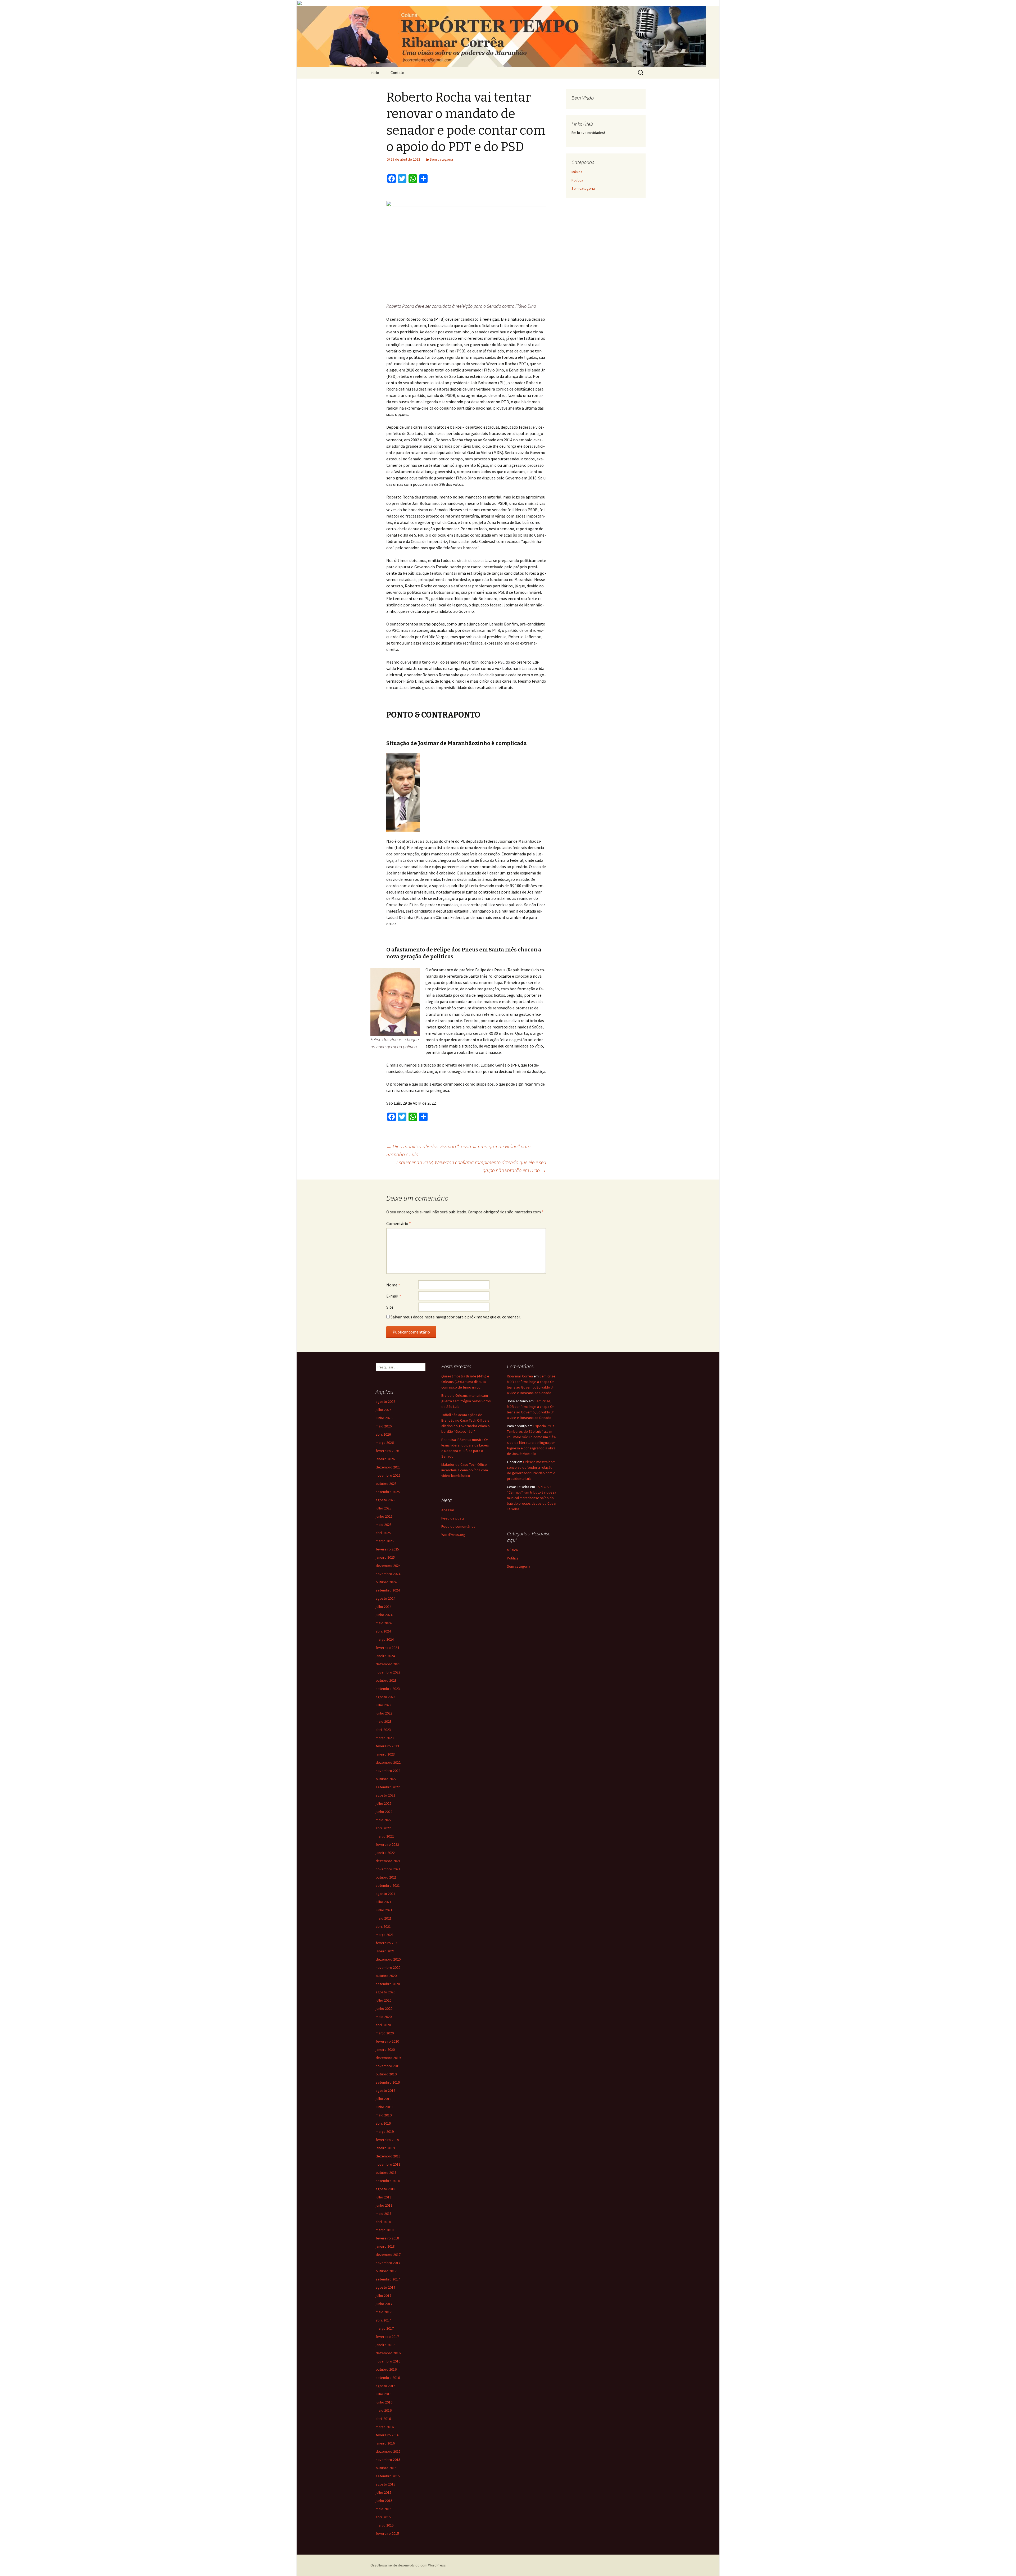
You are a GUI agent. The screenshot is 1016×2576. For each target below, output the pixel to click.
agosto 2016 (385, 2386)
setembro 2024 (388, 1590)
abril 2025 (383, 1533)
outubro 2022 (386, 1779)
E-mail (394, 1296)
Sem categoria (441, 159)
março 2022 (385, 1836)
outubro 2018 (386, 2173)
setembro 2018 (388, 2181)
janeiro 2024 (385, 1656)
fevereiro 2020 (387, 2041)
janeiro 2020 (385, 2049)
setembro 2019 (388, 2082)
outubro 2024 (386, 1582)
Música (577, 172)
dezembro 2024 (388, 1566)
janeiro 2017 (385, 2345)
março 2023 (385, 1738)
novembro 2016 (388, 2361)
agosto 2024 (385, 1598)
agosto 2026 (385, 1402)
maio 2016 (384, 2410)
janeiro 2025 (385, 1557)
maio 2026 (384, 1426)
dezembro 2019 (388, 2058)
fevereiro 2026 (387, 1451)
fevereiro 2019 (387, 2140)
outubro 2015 (386, 2468)
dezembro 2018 (388, 2156)
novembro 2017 (388, 2263)
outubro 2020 (386, 1976)
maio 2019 (384, 2115)
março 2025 (385, 1541)
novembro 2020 (388, 1967)
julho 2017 (384, 2296)
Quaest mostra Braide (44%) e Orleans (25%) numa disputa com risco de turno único (465, 1382)
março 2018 (385, 2230)
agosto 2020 (385, 1992)
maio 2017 (384, 2312)
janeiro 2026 (385, 1459)
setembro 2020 (388, 1984)
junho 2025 (384, 1516)
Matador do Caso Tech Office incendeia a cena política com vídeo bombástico (465, 1470)
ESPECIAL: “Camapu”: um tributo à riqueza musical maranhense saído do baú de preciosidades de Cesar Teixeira (532, 1498)
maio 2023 (384, 1721)
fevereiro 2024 (387, 1648)
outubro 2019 (386, 2074)
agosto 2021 (385, 1894)
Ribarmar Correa (520, 1376)
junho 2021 (384, 1910)
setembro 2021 (388, 1885)
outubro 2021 (386, 1877)
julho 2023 (384, 1705)
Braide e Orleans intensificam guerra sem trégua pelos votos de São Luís (466, 1401)
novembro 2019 (388, 2066)
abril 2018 (383, 2222)
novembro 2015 (388, 2460)
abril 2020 (383, 2025)
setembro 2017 (388, 2279)
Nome (393, 1285)
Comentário (399, 1223)
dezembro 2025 (388, 1467)
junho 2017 (384, 2304)
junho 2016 (384, 2402)
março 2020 (385, 2033)
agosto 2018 (385, 2189)
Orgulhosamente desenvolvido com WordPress (408, 2565)
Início (375, 73)
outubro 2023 (386, 1680)
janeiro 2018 (385, 2246)
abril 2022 (383, 1828)
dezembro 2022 (388, 1762)
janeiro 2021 (385, 1951)
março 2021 (385, 1935)
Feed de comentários (458, 1526)
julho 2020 (384, 2000)
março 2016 (385, 2427)
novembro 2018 (388, 2164)
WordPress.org (453, 1535)
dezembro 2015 (388, 2451)
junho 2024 (384, 1615)
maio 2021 (384, 1918)
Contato (397, 73)
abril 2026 (383, 1434)
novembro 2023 (388, 1672)
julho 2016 (384, 2394)
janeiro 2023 (385, 1754)
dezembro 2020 (388, 1959)
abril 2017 (383, 2320)
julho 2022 (384, 1803)
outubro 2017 (386, 2271)
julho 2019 (384, 2099)
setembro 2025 (388, 1492)
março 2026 (385, 1443)
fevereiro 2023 (387, 1746)
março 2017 (385, 2328)
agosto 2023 (385, 1697)
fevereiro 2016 (387, 2435)
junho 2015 (384, 2501)
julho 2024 (384, 1607)
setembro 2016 (388, 2378)
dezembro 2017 (388, 2255)
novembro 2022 (388, 1771)
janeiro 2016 (385, 2443)
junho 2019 (384, 2107)
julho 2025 (384, 1508)
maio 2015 (384, 2509)
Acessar (448, 1510)
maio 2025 (384, 1525)
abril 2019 (383, 2123)
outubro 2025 (386, 1484)
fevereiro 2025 (387, 1549)
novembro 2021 (388, 1869)
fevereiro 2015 (387, 2533)
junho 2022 (384, 1812)
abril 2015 (383, 2517)
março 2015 (385, 2525)
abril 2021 (383, 1926)
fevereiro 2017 (387, 2337)
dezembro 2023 (388, 1664)
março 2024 (385, 1639)
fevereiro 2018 (387, 2238)
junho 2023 (384, 1713)
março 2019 (385, 2131)
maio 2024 (384, 1623)
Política (577, 180)
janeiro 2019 (385, 2148)
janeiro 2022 (385, 1853)
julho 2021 (384, 1902)
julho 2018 (384, 2197)
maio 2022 (384, 1820)
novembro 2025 (388, 1475)
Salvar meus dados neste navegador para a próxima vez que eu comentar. (456, 1317)
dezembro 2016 (388, 2353)
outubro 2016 (386, 2369)
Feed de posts (453, 1518)
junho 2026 (384, 1418)
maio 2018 (384, 2214)
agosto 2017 (385, 2287)
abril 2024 (383, 1631)
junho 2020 (384, 2008)
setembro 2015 (388, 2476)
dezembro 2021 (388, 1861)
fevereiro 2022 (387, 1844)
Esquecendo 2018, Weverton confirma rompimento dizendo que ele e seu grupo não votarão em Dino (471, 1166)
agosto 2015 (385, 2484)
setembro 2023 (388, 1689)
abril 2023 (383, 1730)
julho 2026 (384, 1410)
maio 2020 (384, 2017)
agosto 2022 (385, 1795)
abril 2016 (383, 2419)
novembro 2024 (388, 1574)
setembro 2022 (388, 1787)
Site (390, 1307)
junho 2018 (384, 2205)
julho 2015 (384, 2492)
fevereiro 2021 (387, 1943)
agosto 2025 (385, 1500)
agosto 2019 (385, 2090)
